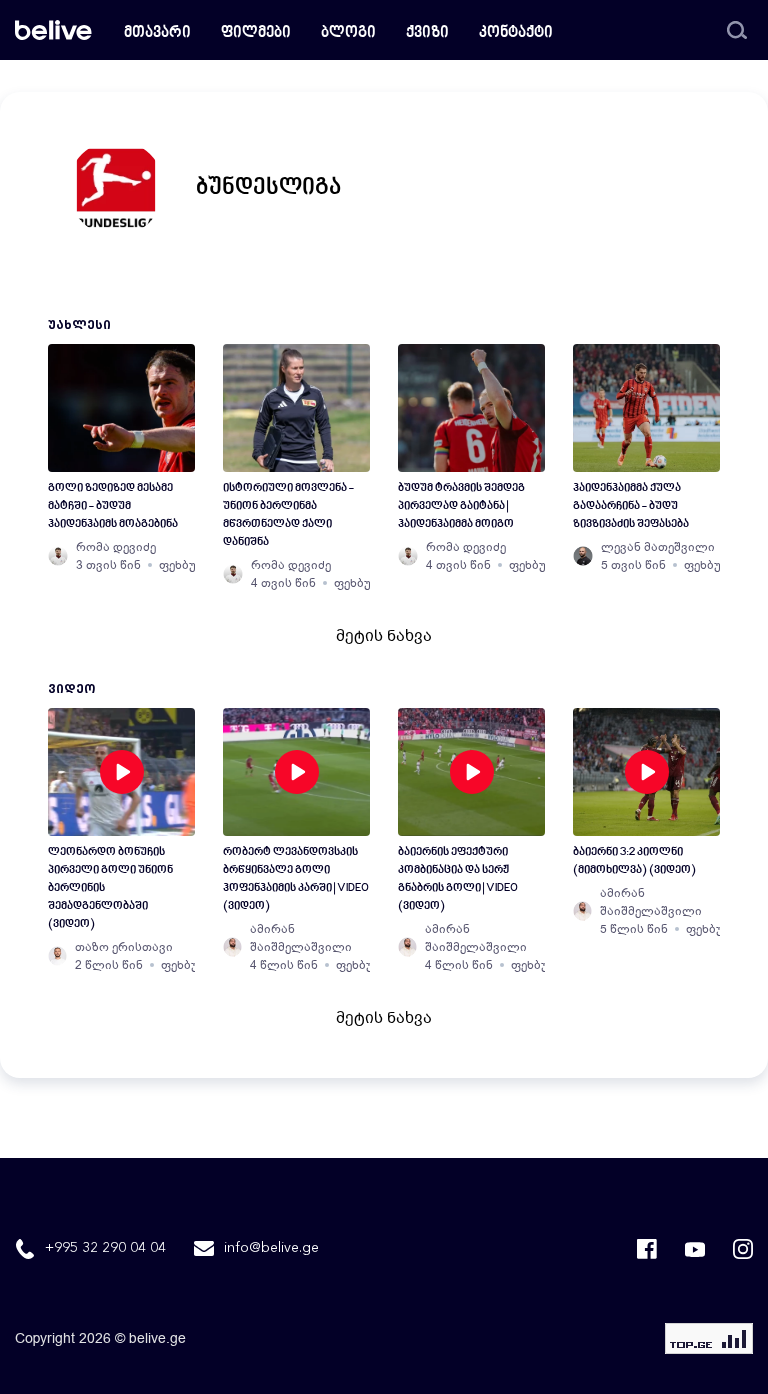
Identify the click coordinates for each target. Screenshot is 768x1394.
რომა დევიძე (116, 547)
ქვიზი (427, 33)
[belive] (53, 30)
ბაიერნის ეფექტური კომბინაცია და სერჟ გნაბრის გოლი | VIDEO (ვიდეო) (458, 879)
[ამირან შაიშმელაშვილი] (232, 947)
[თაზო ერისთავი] (57, 956)
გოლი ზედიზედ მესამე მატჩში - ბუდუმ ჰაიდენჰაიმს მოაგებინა (113, 506)
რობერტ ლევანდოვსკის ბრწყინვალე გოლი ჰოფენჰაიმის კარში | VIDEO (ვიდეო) (296, 879)
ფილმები (256, 33)
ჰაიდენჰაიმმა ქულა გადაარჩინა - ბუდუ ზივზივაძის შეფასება (631, 506)
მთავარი (157, 33)
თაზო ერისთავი (124, 947)
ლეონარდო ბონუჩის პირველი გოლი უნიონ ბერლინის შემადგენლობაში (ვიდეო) (110, 888)
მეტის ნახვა (384, 636)
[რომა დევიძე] (58, 556)
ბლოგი (348, 33)
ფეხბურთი (191, 565)
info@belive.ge (271, 1248)
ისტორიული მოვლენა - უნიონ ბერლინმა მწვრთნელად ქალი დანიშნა (288, 515)
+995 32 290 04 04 (105, 1248)
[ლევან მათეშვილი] (583, 556)
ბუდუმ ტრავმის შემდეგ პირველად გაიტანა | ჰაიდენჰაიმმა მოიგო (461, 506)
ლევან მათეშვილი (658, 547)
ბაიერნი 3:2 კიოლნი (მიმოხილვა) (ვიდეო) (634, 861)
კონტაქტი (516, 33)
